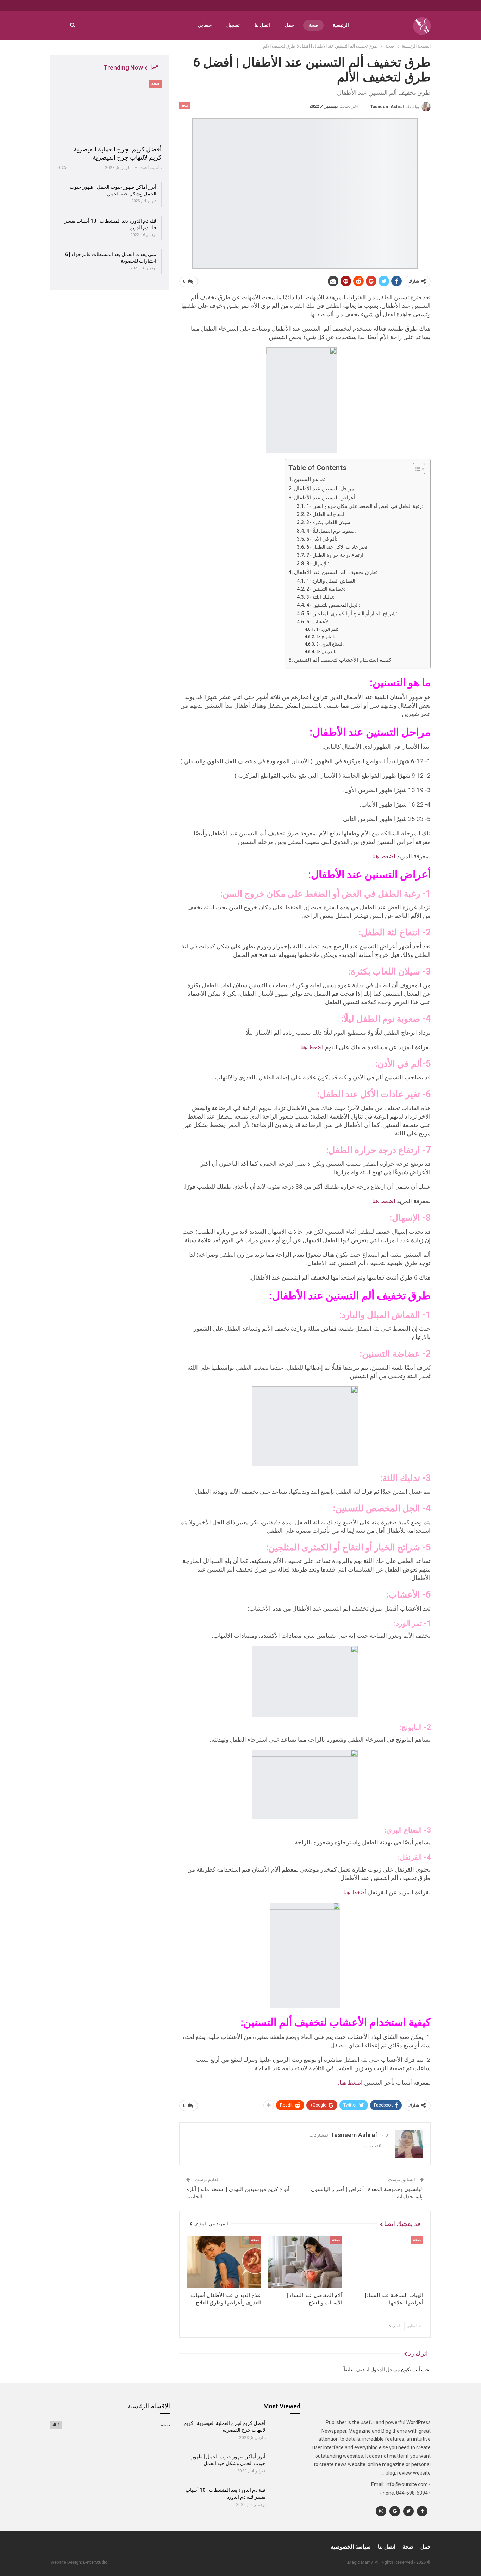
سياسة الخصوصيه (351, 2547)
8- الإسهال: (318, 564)
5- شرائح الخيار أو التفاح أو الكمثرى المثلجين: (352, 614)
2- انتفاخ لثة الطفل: (326, 514)
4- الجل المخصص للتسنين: (333, 605)
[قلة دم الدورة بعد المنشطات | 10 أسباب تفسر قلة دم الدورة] (285, 2499)
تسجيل (233, 25)
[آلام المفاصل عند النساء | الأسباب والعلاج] (305, 2262)
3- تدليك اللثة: (320, 597)
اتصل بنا (262, 25)
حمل (289, 25)
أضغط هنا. (355, 1892)
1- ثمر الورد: (327, 629)
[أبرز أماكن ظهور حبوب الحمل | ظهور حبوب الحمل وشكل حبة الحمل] (285, 2465)
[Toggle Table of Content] (415, 469)
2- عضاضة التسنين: (326, 589)
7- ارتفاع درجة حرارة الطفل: (336, 555)
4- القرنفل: (326, 651)
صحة (313, 25)
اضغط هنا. (383, 856)
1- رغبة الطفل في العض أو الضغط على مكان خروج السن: (365, 506)
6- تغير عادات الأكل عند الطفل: (338, 547)
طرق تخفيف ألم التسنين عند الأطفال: (336, 572)
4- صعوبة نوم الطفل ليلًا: (331, 531)
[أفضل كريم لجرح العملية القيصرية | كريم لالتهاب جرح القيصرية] (110, 110)
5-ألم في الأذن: (322, 539)
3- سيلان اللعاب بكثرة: (329, 522)
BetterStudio (95, 2562)
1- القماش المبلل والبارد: (332, 581)
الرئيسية (341, 25)
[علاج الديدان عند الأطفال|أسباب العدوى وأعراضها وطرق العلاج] (224, 2262)
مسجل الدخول (385, 2370)
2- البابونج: (325, 637)
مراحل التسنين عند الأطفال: (325, 489)
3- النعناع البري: (330, 644)
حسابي (205, 25)
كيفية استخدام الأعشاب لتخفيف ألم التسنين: (343, 660)
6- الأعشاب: (319, 622)
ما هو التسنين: (310, 479)
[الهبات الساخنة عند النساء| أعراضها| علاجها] (386, 2262)
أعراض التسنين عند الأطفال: (325, 498)
